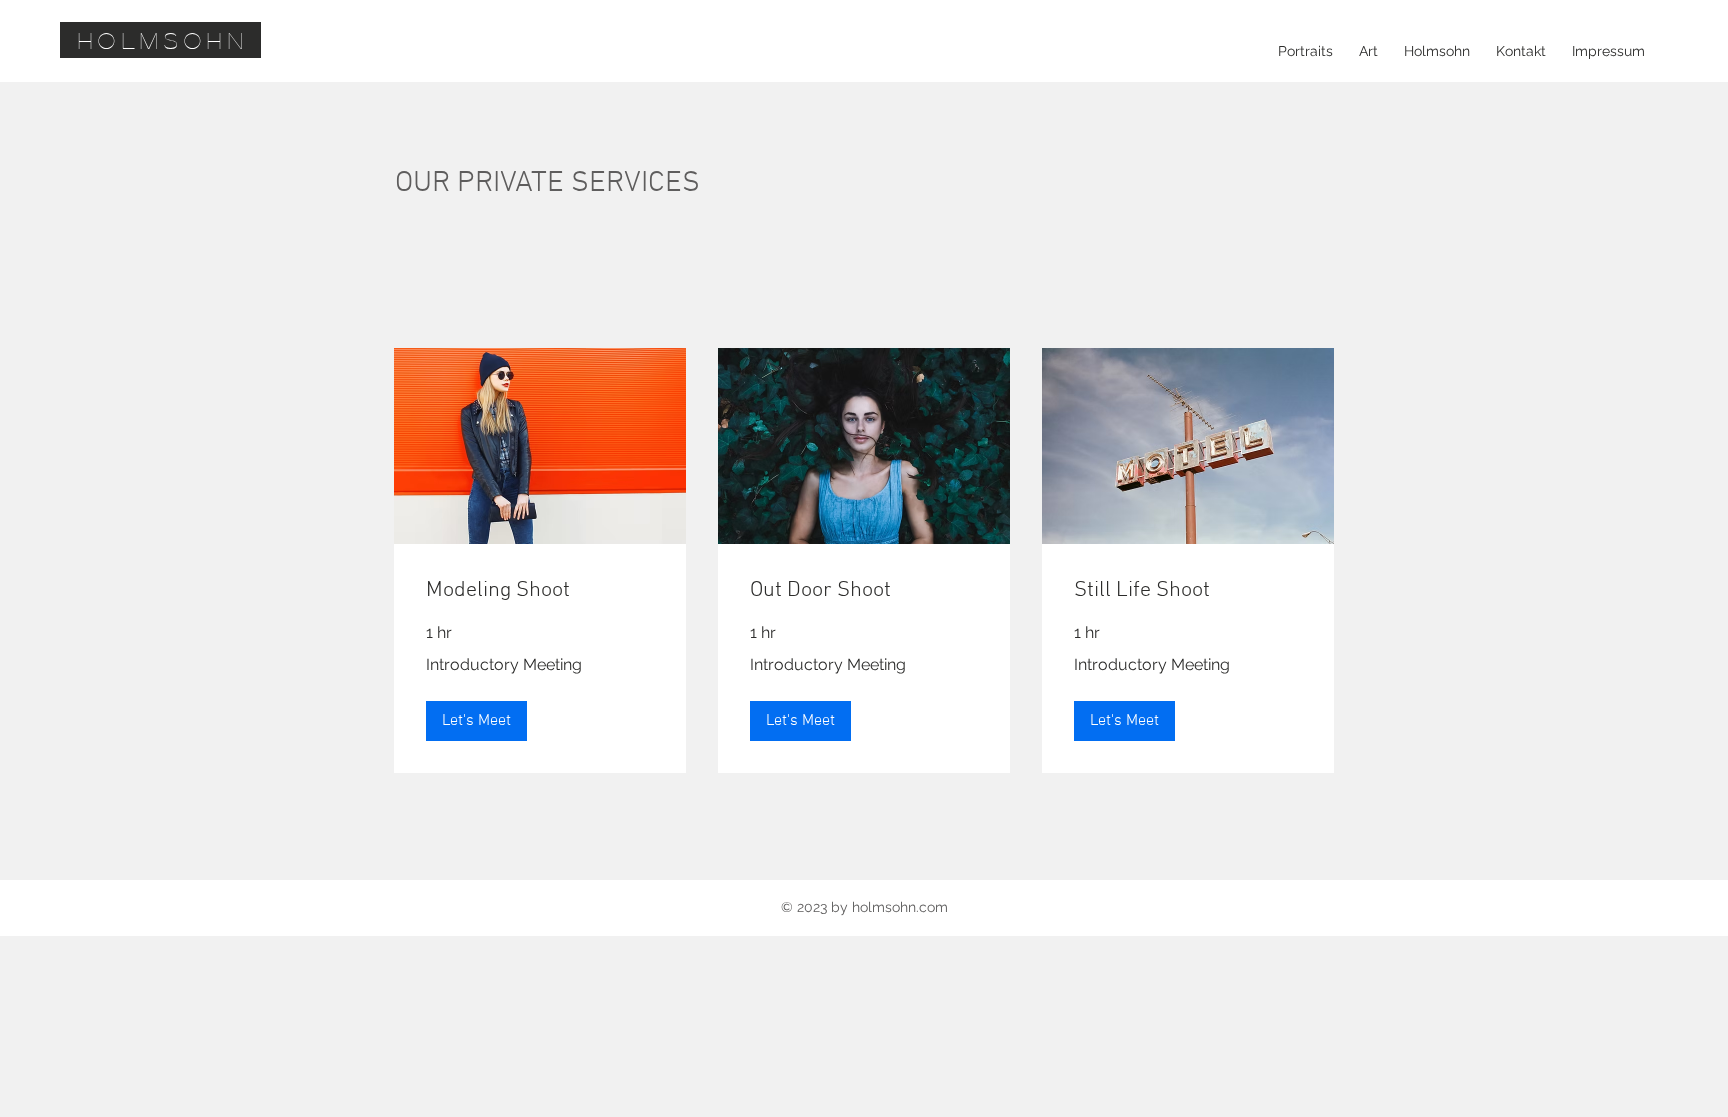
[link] (540, 590)
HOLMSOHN (164, 40)
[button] (476, 721)
